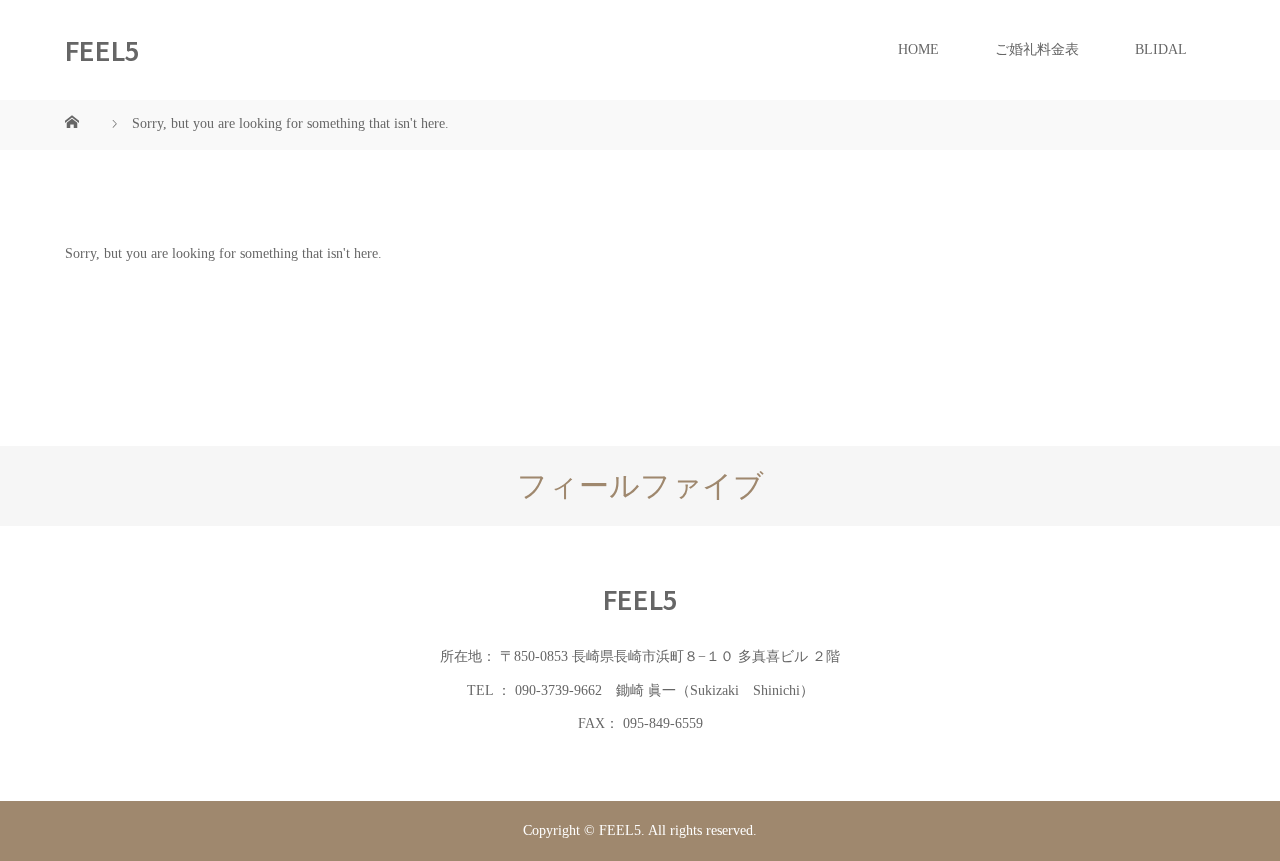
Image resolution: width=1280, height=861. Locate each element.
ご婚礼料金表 (1037, 49)
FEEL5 (102, 50)
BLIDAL (1161, 49)
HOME (918, 49)
